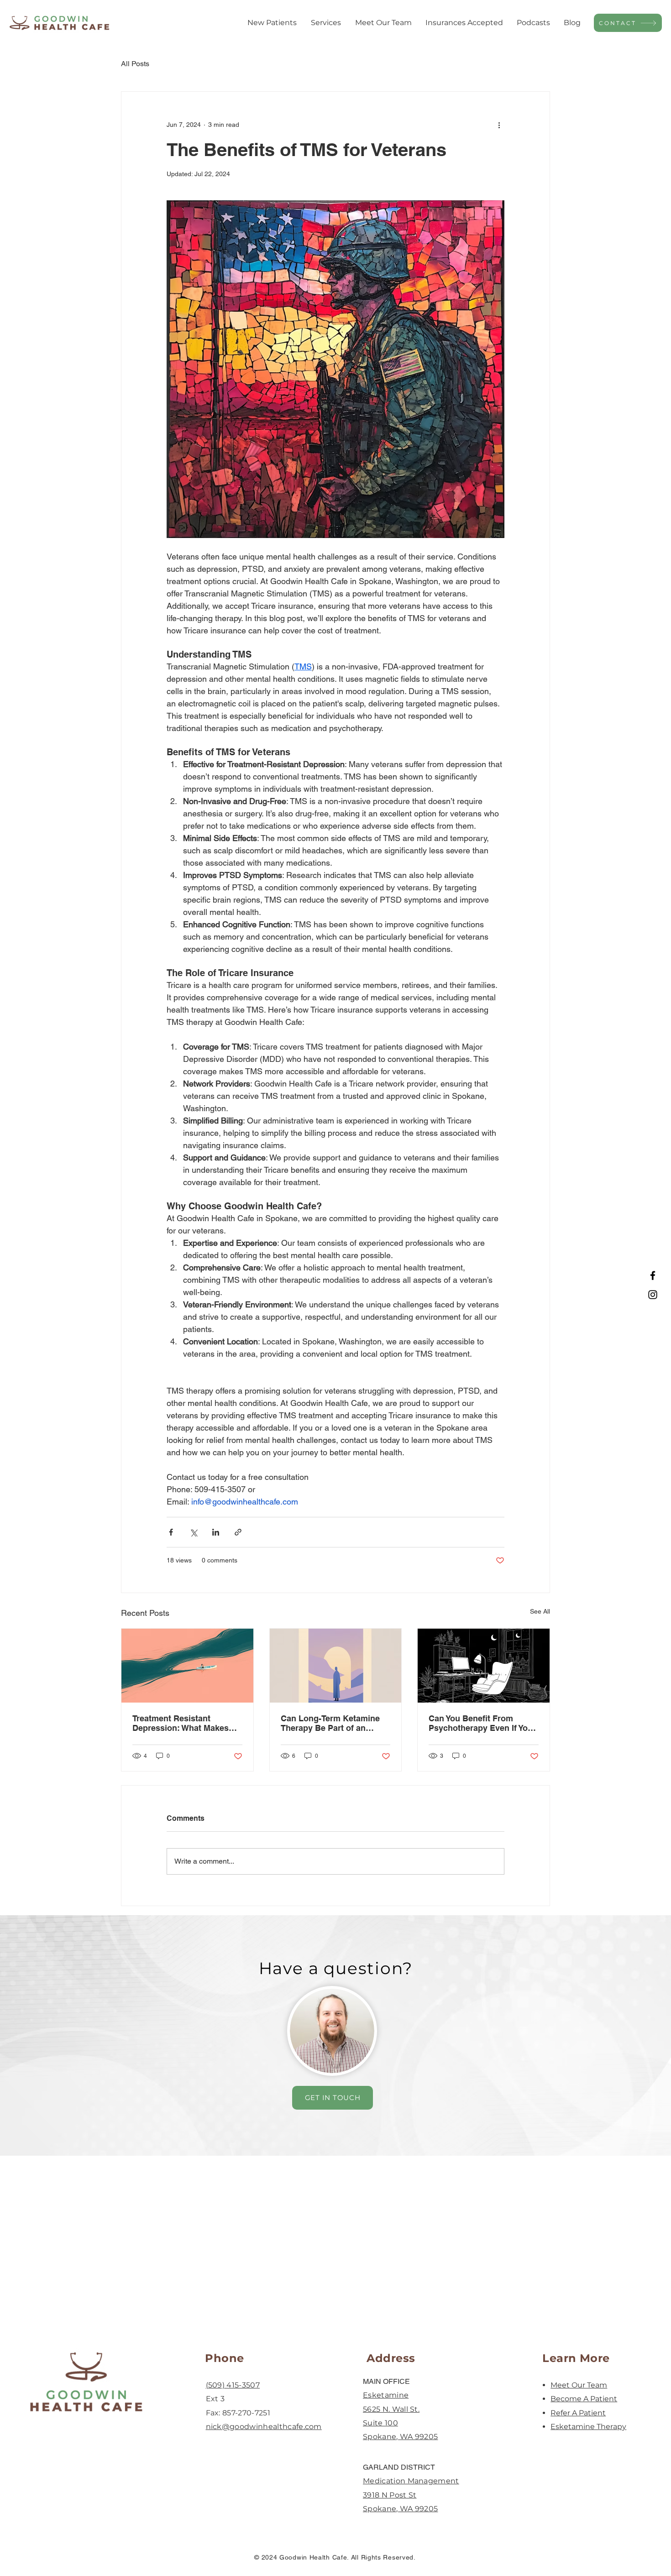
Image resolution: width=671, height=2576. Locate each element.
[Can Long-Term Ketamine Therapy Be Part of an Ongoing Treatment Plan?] (336, 1666)
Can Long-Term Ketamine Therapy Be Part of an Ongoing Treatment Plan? (330, 1723)
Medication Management (411, 2481)
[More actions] (499, 125)
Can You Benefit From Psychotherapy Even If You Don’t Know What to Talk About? (481, 1723)
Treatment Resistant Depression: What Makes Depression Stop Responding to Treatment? (184, 1723)
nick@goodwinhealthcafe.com (264, 2427)
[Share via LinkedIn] (216, 1532)
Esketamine (386, 2395)
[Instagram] (653, 1295)
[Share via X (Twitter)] (193, 1532)
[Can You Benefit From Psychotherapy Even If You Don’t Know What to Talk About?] (484, 1666)
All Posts (135, 64)
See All (540, 1611)
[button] (272, 23)
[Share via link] (238, 1532)
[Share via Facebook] (171, 1532)
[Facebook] (653, 1275)
